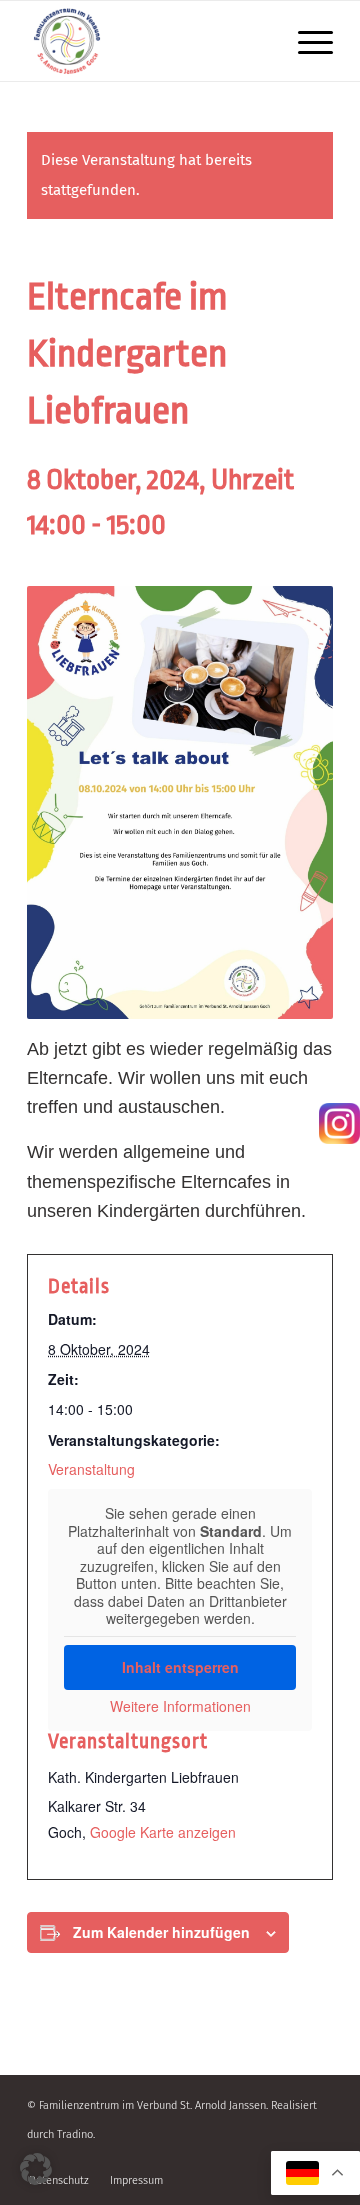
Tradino (75, 2134)
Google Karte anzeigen (163, 1832)
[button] (36, 2169)
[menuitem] (305, 41)
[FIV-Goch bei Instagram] (339, 1128)
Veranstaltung (91, 1469)
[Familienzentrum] (149, 41)
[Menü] (305, 41)
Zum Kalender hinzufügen (161, 1932)
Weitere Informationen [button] (180, 1707)
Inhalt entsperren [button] (180, 1667)
